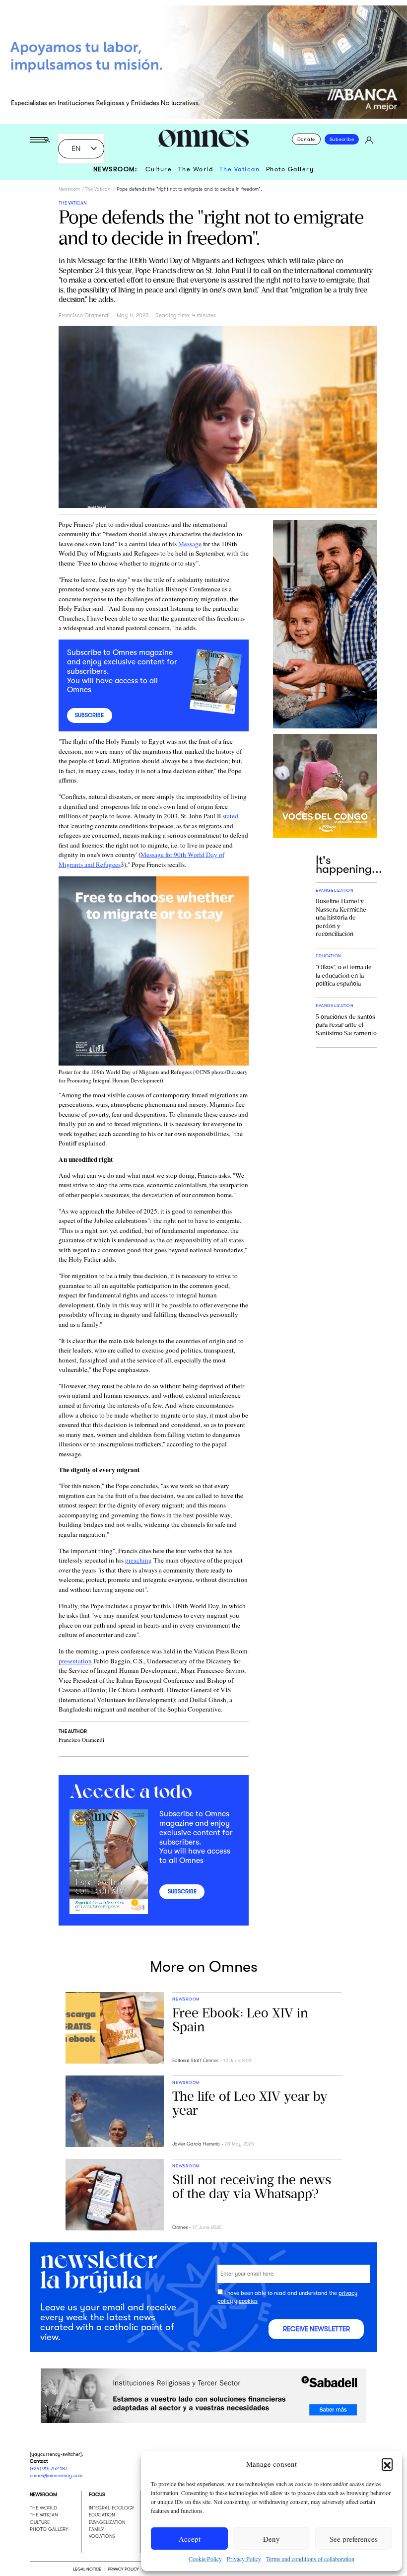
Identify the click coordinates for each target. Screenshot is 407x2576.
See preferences (354, 2539)
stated (230, 816)
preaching (138, 1560)
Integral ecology (111, 2507)
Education (102, 2515)
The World (196, 169)
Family (96, 2529)
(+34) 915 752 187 (49, 2468)
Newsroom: (116, 169)
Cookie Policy (205, 2559)
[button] (387, 2464)
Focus (97, 2494)
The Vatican (240, 169)
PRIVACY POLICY (123, 2569)
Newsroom (69, 189)
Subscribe (342, 139)
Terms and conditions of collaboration (310, 2559)
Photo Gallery (290, 169)
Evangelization (107, 2522)
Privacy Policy (244, 2559)
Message (190, 544)
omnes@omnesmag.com (56, 2475)
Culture (159, 169)
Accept (190, 2539)
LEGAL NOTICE (87, 2569)
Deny (271, 2539)
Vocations (102, 2536)
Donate (306, 139)
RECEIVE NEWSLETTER (316, 2329)
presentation (75, 1661)
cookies (248, 2302)
